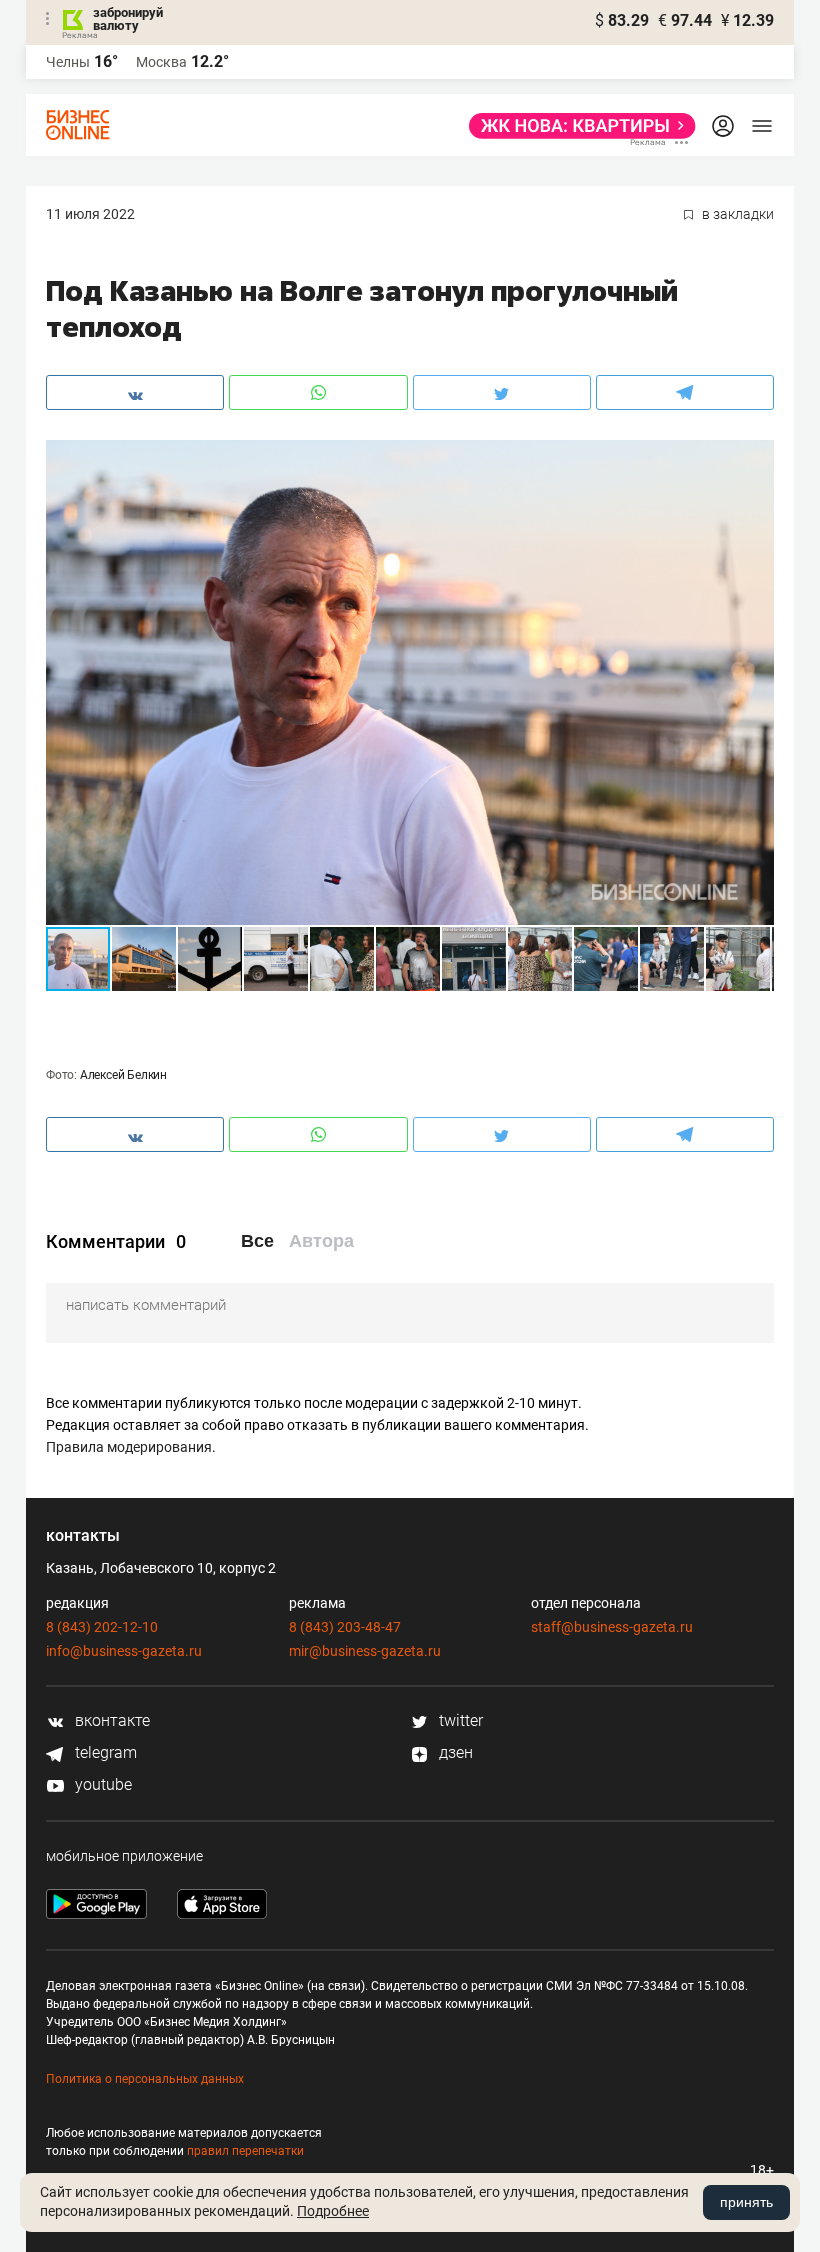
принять (746, 2202)
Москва (161, 62)
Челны (68, 62)
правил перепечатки (245, 2151)
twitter (459, 1720)
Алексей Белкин (123, 1075)
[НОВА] (576, 126)
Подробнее (333, 2211)
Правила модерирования (129, 1447)
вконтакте (110, 1720)
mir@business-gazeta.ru (365, 1651)
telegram (104, 1752)
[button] (756, 458)
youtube (101, 1784)
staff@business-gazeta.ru (612, 1627)
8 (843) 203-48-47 (345, 1627)
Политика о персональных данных (145, 2079)
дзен (454, 1752)
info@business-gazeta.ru (124, 1651)
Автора (321, 1241)
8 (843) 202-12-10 (102, 1627)
